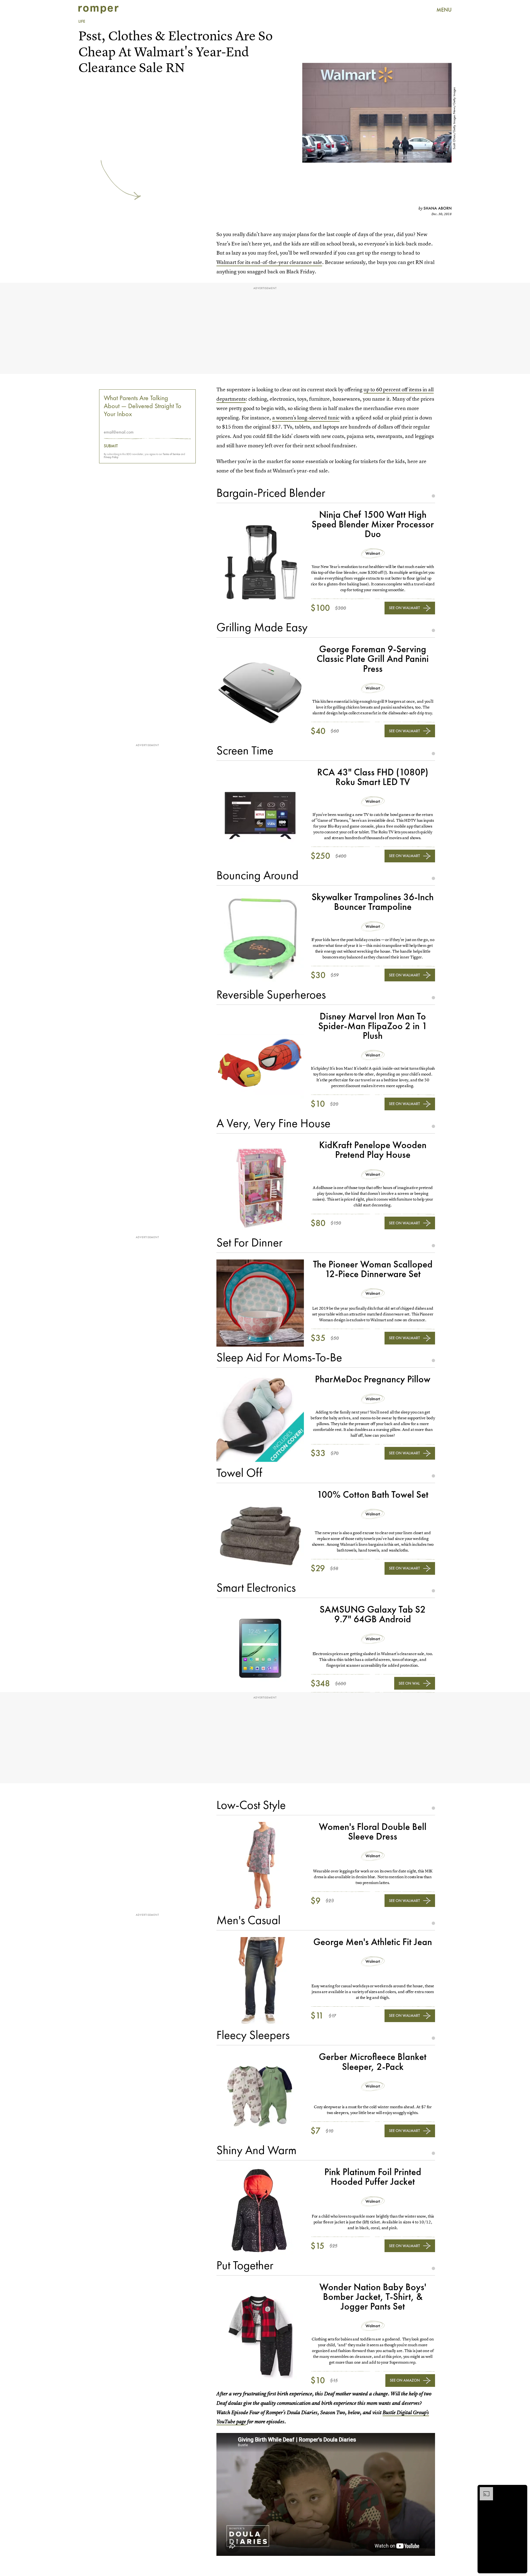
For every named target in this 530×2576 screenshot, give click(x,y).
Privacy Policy (111, 457)
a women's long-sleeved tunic (306, 418)
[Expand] (484, 2490)
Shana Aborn (438, 208)
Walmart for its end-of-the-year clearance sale (269, 262)
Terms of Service (172, 454)
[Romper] (98, 10)
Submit (111, 446)
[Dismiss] (521, 2490)
